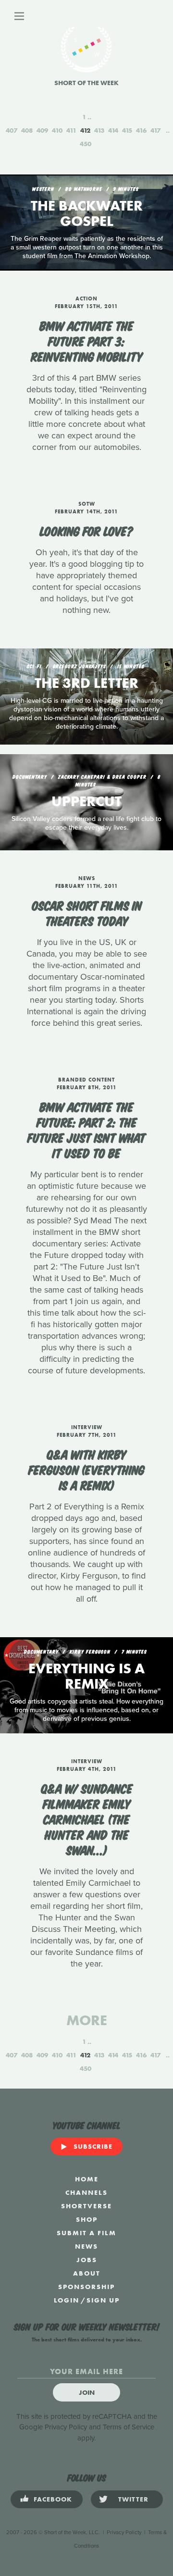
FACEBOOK (53, 2499)
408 (27, 130)
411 (71, 130)
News (86, 2246)
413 (99, 130)
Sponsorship (86, 2287)
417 (155, 130)
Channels (86, 2192)
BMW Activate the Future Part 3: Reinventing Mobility (87, 340)
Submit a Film (86, 2233)
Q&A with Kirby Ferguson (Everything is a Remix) (86, 1469)
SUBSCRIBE (93, 2146)
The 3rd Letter (86, 683)
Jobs (87, 2260)
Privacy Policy (66, 2427)
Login (67, 2300)
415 (127, 130)
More (87, 2020)
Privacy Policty (124, 2532)
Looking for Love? (87, 530)
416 (141, 130)
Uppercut (86, 801)
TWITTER (133, 2499)
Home (87, 2179)
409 (42, 130)
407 (12, 130)
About (87, 2273)
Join (87, 2392)
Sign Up (103, 2300)
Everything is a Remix (86, 1676)
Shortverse (86, 2206)
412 (85, 130)
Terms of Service (129, 2427)
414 (113, 130)
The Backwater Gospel (87, 213)
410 (57, 130)
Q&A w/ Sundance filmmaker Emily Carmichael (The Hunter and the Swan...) (87, 1818)
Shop (87, 2219)
